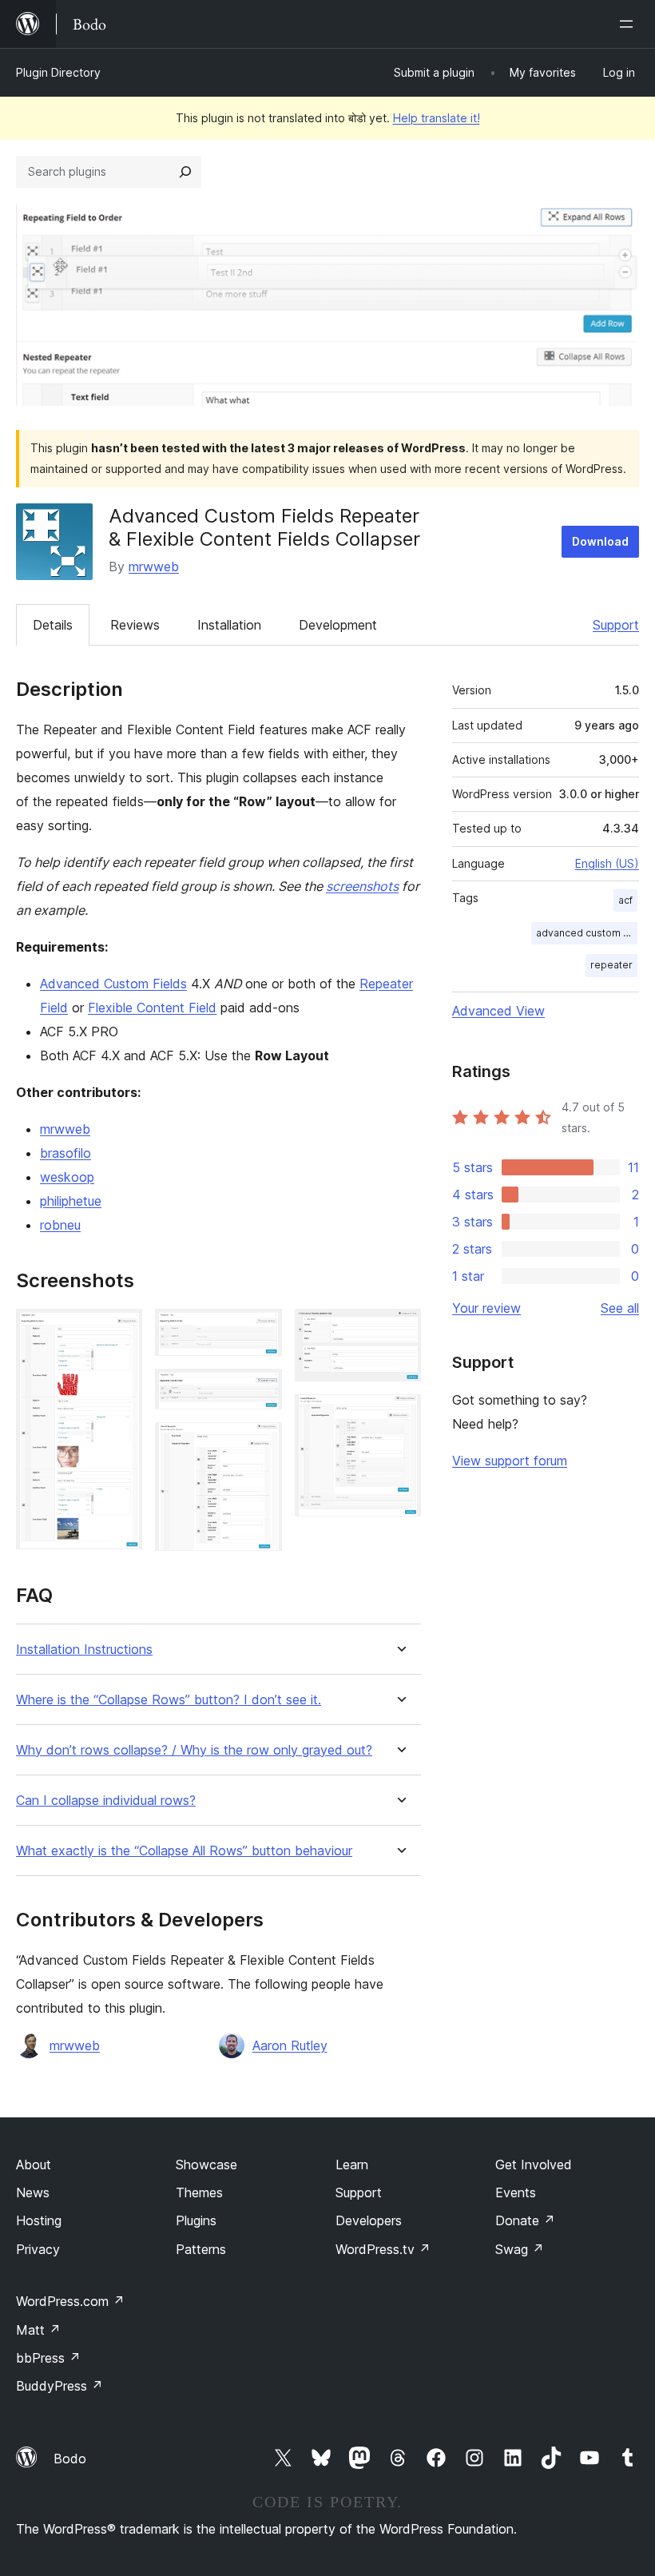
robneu (60, 1225)
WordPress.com (70, 2301)
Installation (229, 625)
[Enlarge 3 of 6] (260, 1390)
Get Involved (534, 2165)
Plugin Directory (58, 72)
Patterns (201, 2249)
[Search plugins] (185, 172)
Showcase (206, 2165)
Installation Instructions (84, 1650)
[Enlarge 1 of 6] (121, 1330)
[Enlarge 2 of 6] (260, 1330)
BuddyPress (60, 2386)
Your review (486, 1308)
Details (53, 625)
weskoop (67, 1177)
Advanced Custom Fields (113, 984)
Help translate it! (437, 118)
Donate (525, 2220)
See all (620, 1308)
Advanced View (498, 1011)
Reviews (135, 625)
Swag (520, 2249)
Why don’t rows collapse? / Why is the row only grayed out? (194, 1750)
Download (600, 541)
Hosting (39, 2220)
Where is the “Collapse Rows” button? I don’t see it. (169, 1700)
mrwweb (154, 566)
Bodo (70, 2459)
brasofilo (65, 1153)
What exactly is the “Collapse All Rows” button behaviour (184, 1851)
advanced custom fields (587, 933)
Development (338, 625)
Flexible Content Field (152, 1008)
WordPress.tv (383, 2249)
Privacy (38, 2249)
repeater (611, 965)
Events (516, 2192)
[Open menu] (629, 24)
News (33, 2192)
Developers (369, 2220)
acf (625, 900)
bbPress (48, 2358)
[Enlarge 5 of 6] (399, 1330)
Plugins (196, 2220)
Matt (38, 2330)
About (34, 2165)
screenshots (362, 886)
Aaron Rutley (290, 2045)
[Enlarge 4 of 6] (260, 1444)
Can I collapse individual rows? (106, 1801)
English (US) (607, 863)
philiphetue (71, 1201)
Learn (352, 2165)
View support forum (510, 1461)
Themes (199, 2192)
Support (616, 625)
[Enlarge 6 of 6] (399, 1416)
